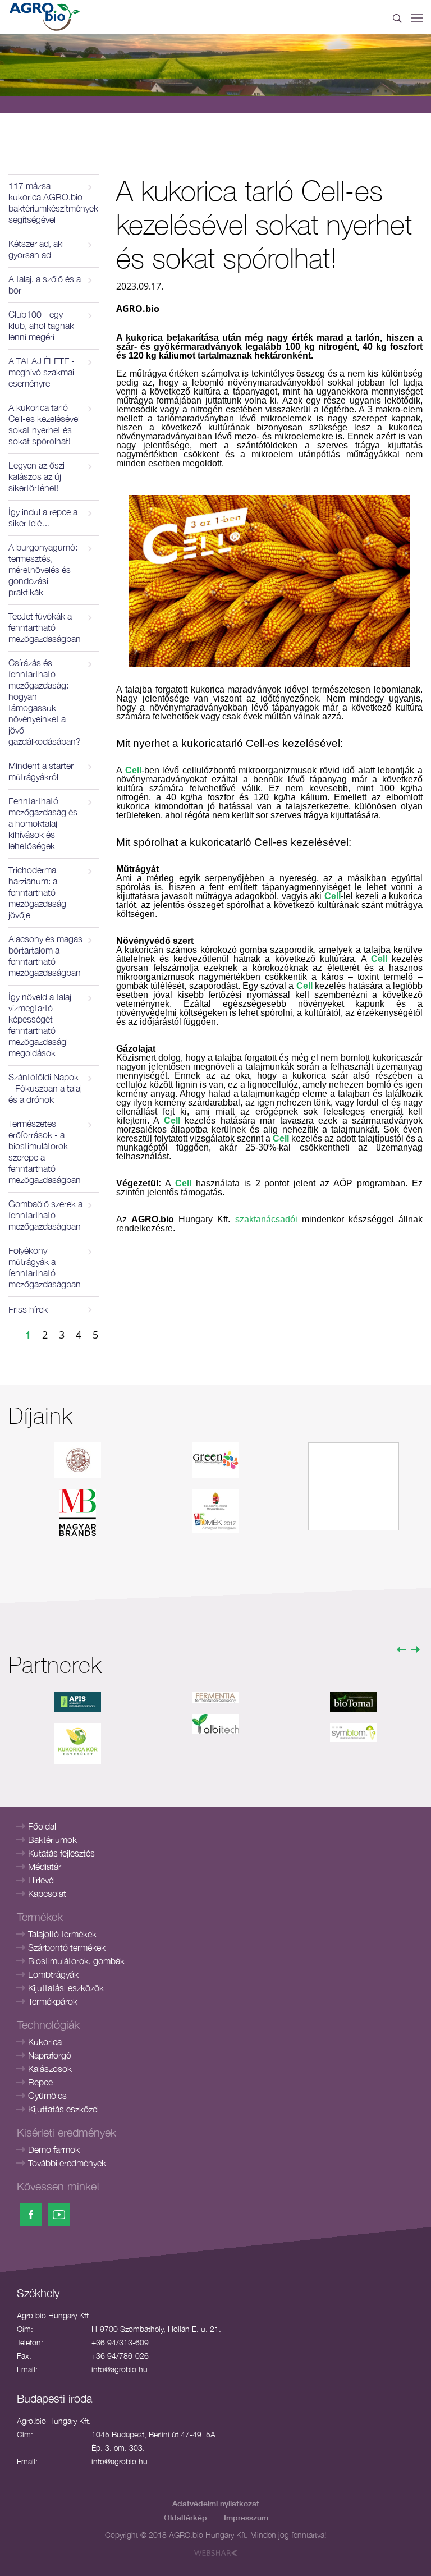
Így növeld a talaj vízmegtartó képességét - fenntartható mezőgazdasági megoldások (40, 1025)
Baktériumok (52, 1840)
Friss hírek (28, 1309)
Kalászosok (50, 2069)
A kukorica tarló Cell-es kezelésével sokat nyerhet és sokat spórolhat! (44, 424)
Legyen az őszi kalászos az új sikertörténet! (36, 476)
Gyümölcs (47, 2096)
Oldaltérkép (185, 2517)
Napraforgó (50, 2055)
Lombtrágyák (53, 1974)
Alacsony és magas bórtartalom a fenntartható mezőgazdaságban (45, 956)
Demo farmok (54, 2149)
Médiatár (45, 1867)
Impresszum (246, 2517)
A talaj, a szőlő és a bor (45, 285)
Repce (40, 2082)
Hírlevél (42, 1880)
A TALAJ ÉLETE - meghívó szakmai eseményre (42, 372)
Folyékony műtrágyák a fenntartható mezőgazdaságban (45, 1267)
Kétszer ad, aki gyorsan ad (36, 249)
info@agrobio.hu (120, 2369)
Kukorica (45, 2042)
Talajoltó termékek (62, 1934)
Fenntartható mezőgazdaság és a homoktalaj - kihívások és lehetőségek (43, 823)
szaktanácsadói (266, 1219)
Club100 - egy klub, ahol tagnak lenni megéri (41, 326)
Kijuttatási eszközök (66, 1988)
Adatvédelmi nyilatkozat (216, 2503)
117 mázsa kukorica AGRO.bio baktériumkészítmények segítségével (53, 203)
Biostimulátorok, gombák (76, 1961)
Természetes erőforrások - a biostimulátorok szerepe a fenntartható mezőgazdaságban (45, 1152)
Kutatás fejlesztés (61, 1853)
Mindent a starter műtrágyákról (41, 771)
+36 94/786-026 (120, 2356)
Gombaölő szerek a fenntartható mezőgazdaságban (45, 1215)
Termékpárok (53, 2001)
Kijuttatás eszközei (63, 2109)
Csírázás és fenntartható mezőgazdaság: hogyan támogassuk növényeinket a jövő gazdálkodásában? (45, 702)
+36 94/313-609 (120, 2342)
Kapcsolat (47, 1894)
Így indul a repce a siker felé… (43, 517)
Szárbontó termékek (67, 1947)
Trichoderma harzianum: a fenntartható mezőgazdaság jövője (37, 892)
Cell (133, 770)
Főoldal (42, 1826)
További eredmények (67, 2163)
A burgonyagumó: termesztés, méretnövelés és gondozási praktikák (43, 570)
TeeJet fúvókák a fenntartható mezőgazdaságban (45, 627)
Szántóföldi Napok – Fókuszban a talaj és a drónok (45, 1088)
